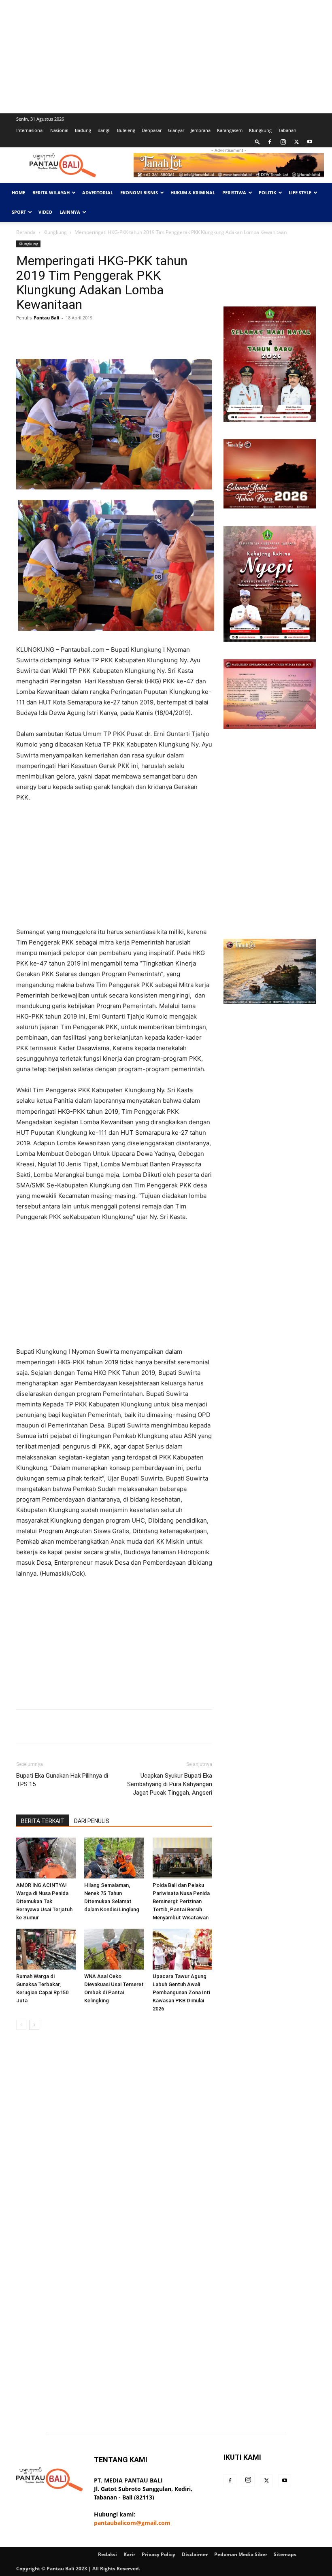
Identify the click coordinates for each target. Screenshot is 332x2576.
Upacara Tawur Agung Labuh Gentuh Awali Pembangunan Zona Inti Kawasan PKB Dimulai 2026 (181, 1992)
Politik (267, 193)
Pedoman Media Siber (241, 2554)
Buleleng (126, 130)
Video (45, 212)
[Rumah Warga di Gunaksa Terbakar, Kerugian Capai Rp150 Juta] (46, 1949)
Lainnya (70, 212)
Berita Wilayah (51, 193)
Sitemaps (285, 2554)
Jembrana (201, 130)
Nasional (59, 130)
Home (18, 193)
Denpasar (152, 130)
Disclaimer (195, 2554)
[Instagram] (283, 142)
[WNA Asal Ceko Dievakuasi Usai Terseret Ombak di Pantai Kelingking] (114, 1949)
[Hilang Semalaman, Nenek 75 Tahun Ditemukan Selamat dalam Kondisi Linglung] (114, 1858)
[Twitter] (296, 142)
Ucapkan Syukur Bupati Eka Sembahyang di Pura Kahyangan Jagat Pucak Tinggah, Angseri (170, 1784)
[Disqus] (114, 2151)
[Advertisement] (166, 57)
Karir (129, 2554)
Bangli (104, 130)
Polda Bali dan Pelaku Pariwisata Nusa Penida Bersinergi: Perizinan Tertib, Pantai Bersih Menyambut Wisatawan (181, 1901)
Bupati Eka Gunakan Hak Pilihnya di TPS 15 (62, 1780)
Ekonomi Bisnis (139, 193)
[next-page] (34, 2025)
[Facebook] (270, 142)
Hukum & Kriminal (193, 193)
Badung (83, 130)
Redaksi (107, 2554)
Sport (19, 212)
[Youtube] (310, 142)
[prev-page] (21, 2025)
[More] (168, 336)
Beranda (26, 232)
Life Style (300, 193)
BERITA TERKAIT (43, 1821)
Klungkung (260, 130)
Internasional (30, 130)
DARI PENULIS (92, 1821)
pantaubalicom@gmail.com (132, 2523)
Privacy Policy (159, 2554)
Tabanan (287, 130)
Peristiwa (234, 193)
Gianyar (176, 130)
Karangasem (230, 130)
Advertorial (98, 193)
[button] (258, 141)
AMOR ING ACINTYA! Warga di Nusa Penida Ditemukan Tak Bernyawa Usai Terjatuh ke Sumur (44, 1901)
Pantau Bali (46, 318)
